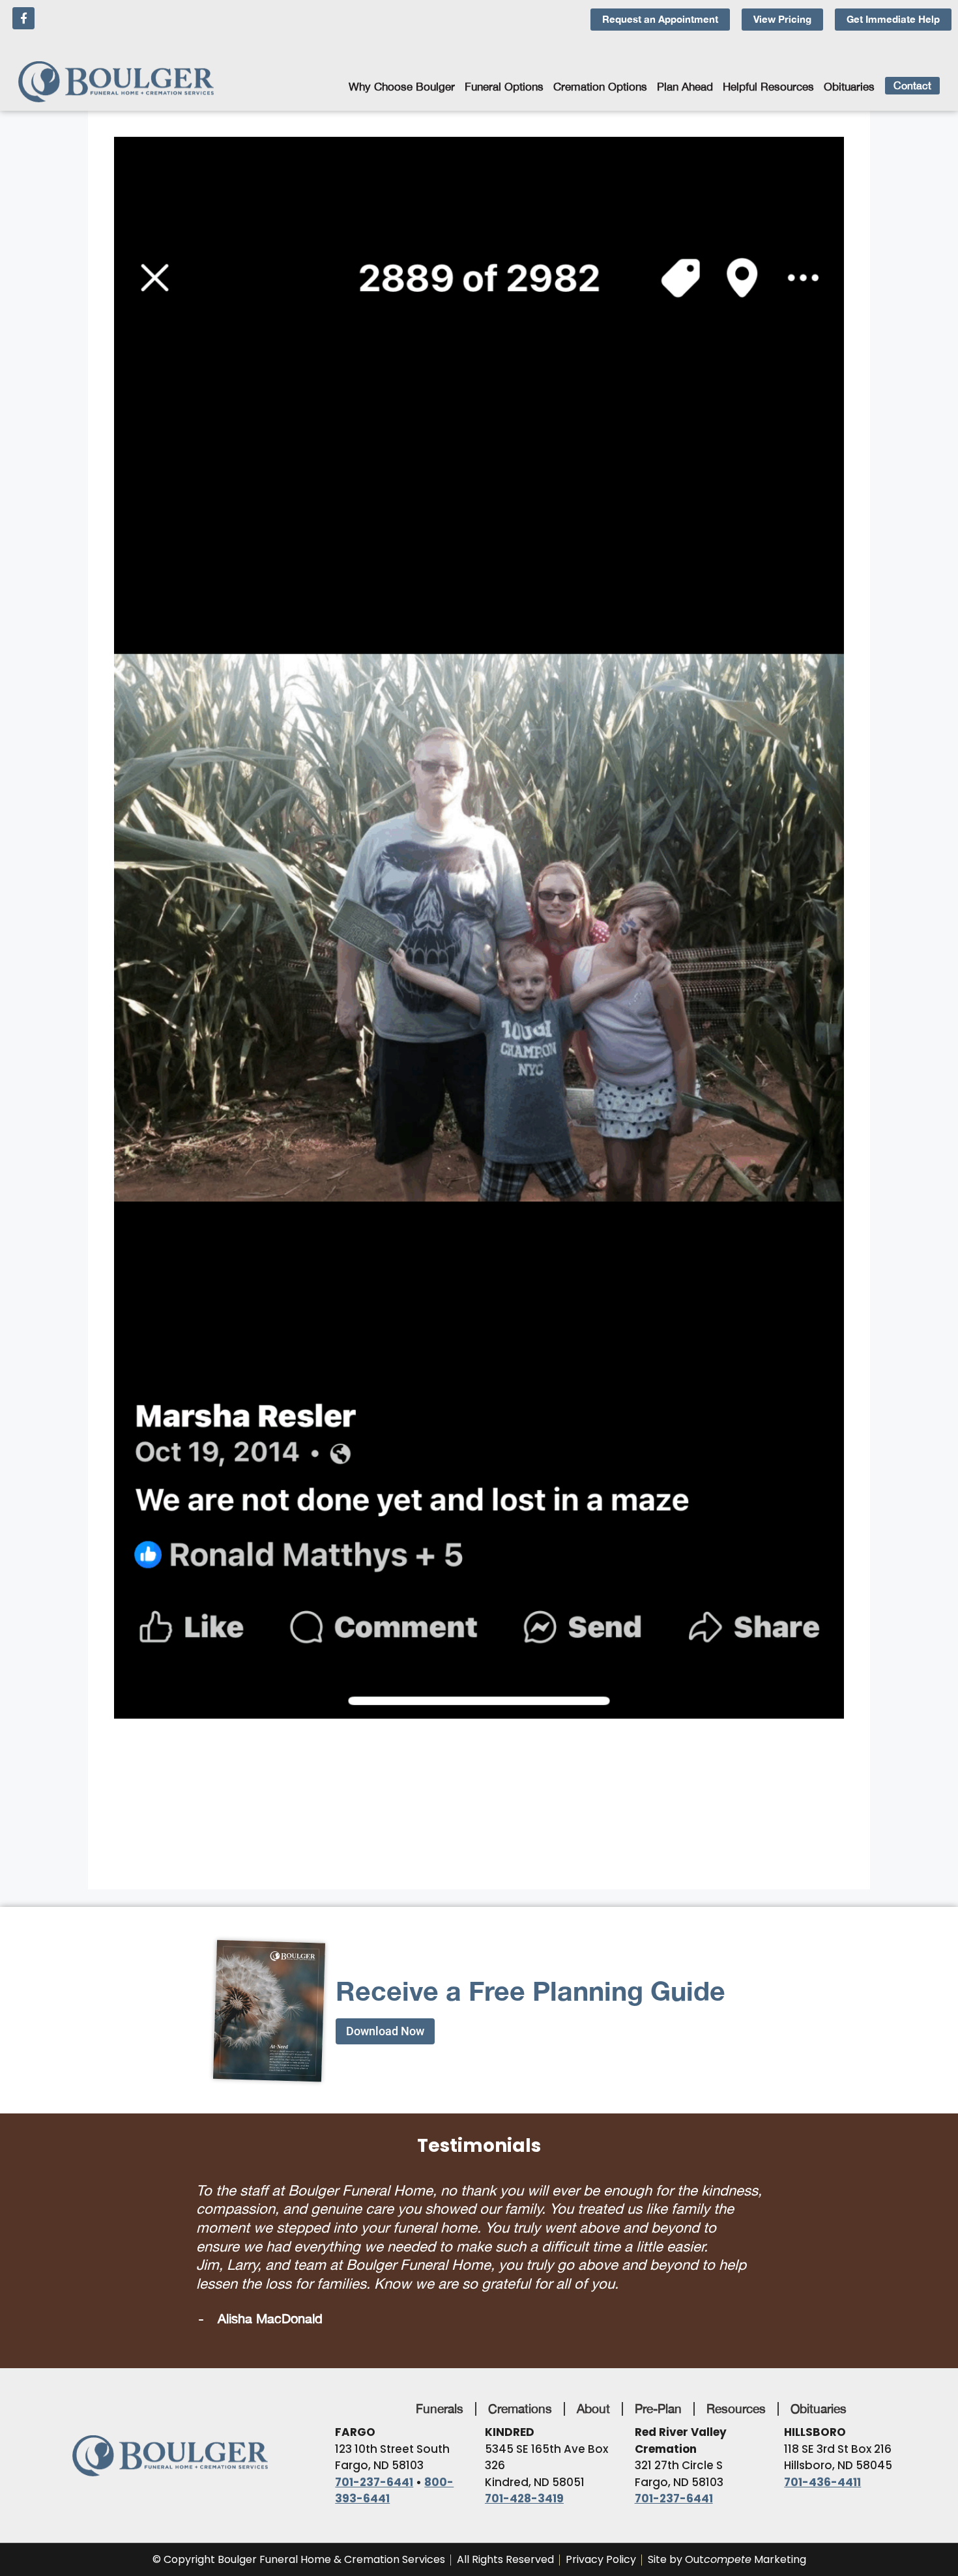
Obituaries (849, 87)
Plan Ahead (685, 87)
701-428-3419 (524, 2498)
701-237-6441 (374, 2482)
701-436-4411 (822, 2482)
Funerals (440, 2409)
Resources (736, 2409)
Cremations (520, 2409)
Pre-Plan (658, 2409)
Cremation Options (600, 87)
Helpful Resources (768, 87)
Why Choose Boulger (402, 87)
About (593, 2409)
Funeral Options (504, 87)
